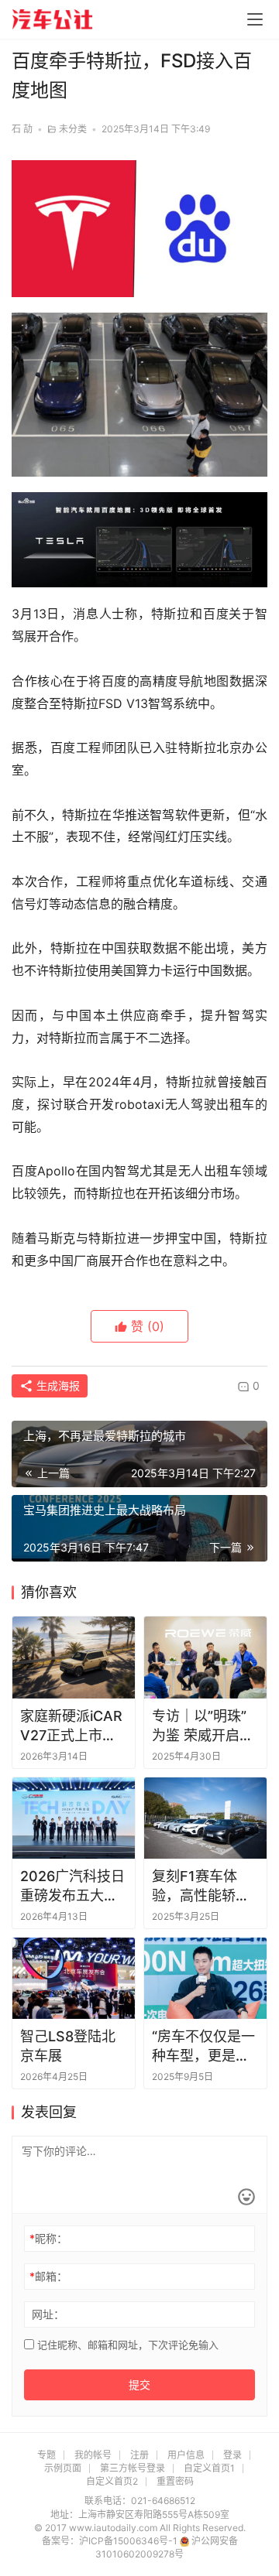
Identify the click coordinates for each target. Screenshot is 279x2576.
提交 (139, 2384)
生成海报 (57, 1385)
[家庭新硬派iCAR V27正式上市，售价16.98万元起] (74, 1657)
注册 (139, 2455)
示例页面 (63, 2468)
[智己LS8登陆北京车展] (74, 1978)
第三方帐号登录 (133, 2468)
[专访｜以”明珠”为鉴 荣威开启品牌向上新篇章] (205, 1657)
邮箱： (48, 2276)
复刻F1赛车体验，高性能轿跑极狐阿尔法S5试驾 (203, 1887)
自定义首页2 (112, 2481)
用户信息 (186, 2455)
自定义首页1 (209, 2468)
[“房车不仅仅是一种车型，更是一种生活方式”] (205, 1978)
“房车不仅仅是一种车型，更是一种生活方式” (203, 2047)
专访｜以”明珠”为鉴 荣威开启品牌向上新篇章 (203, 1726)
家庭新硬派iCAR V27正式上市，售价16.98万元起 (73, 1726)
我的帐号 (93, 2455)
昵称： (48, 2238)
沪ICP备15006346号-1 (129, 2541)
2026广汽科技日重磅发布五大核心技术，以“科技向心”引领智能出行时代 (72, 1887)
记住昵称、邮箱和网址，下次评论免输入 (126, 2345)
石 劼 (22, 129)
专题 (46, 2455)
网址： (48, 2314)
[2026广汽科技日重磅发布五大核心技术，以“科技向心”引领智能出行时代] (74, 1818)
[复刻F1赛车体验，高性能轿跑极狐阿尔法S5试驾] (205, 1818)
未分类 (73, 129)
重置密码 (175, 2481)
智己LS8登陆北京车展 (68, 2046)
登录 (232, 2455)
